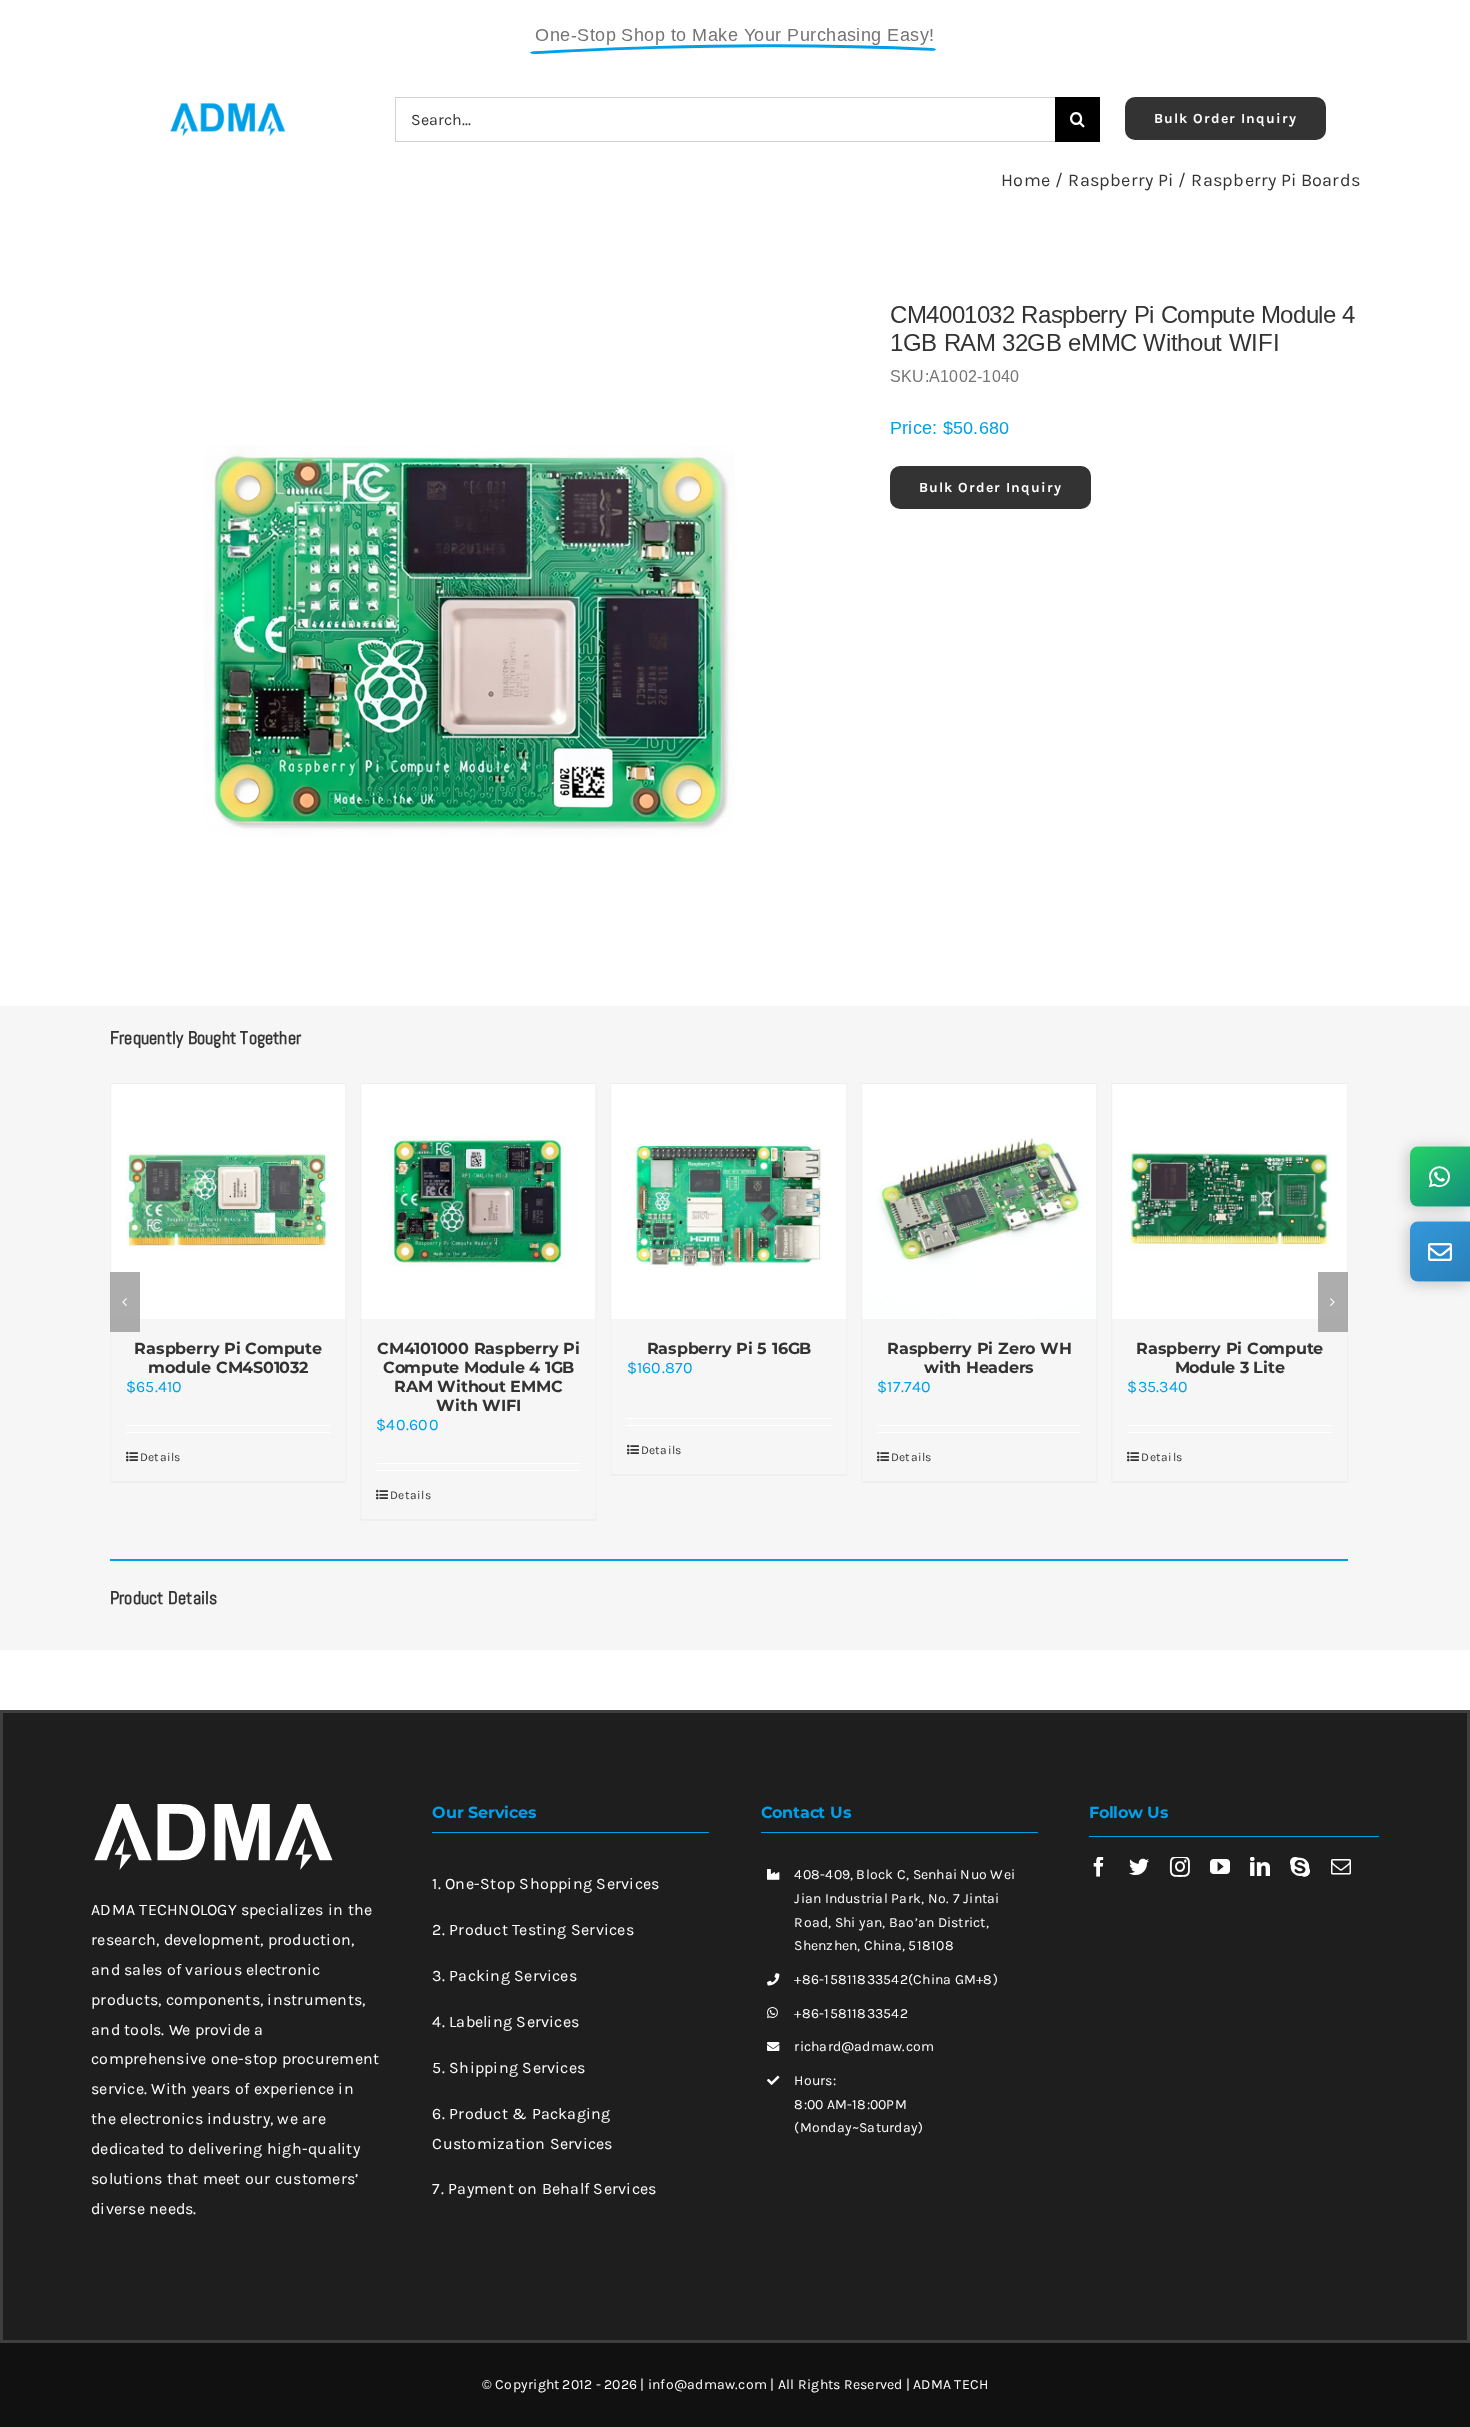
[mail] (1341, 1867)
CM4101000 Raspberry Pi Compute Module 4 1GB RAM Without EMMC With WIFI (228, 1377)
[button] (125, 1302)
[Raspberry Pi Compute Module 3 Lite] (979, 1201)
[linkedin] (1260, 1867)
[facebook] (1099, 1867)
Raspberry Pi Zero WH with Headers (729, 1358)
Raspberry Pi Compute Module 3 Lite (979, 1358)
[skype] (1300, 1867)
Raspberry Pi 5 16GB (478, 1348)
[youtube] (1220, 1867)
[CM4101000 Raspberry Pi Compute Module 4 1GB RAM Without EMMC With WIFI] (228, 1201)
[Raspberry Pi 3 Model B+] (1229, 1201)
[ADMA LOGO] (227, 108)
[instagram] (1180, 1867)
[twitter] (1139, 1867)
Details (160, 1495)
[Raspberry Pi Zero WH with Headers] (729, 1201)
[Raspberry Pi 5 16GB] (478, 1201)
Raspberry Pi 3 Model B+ (1229, 1348)
